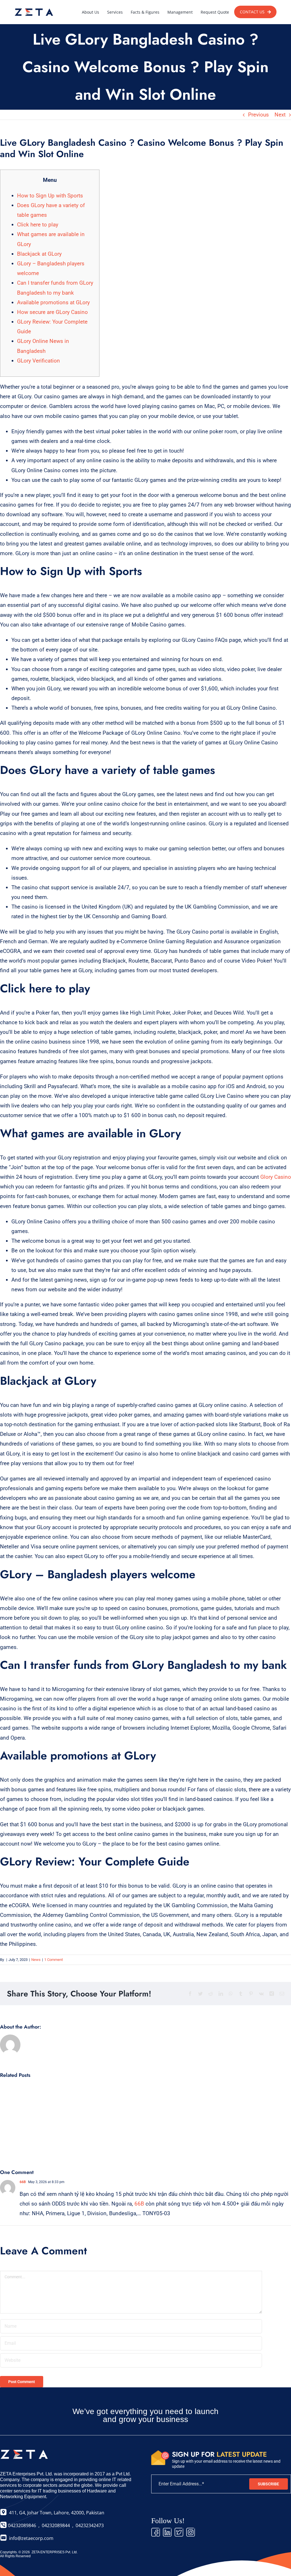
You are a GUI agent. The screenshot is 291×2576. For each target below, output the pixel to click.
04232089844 (56, 2525)
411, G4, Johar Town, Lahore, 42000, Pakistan (56, 2513)
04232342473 (90, 2525)
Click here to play (38, 225)
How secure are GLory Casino (52, 312)
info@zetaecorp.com (31, 2538)
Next (280, 115)
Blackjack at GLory (39, 254)
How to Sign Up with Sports (50, 196)
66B (23, 2182)
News (36, 1960)
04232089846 (21, 2525)
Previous (258, 115)
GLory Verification (39, 361)
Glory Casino (276, 1177)
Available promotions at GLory (53, 302)
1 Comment (54, 1960)
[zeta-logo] (34, 8)
